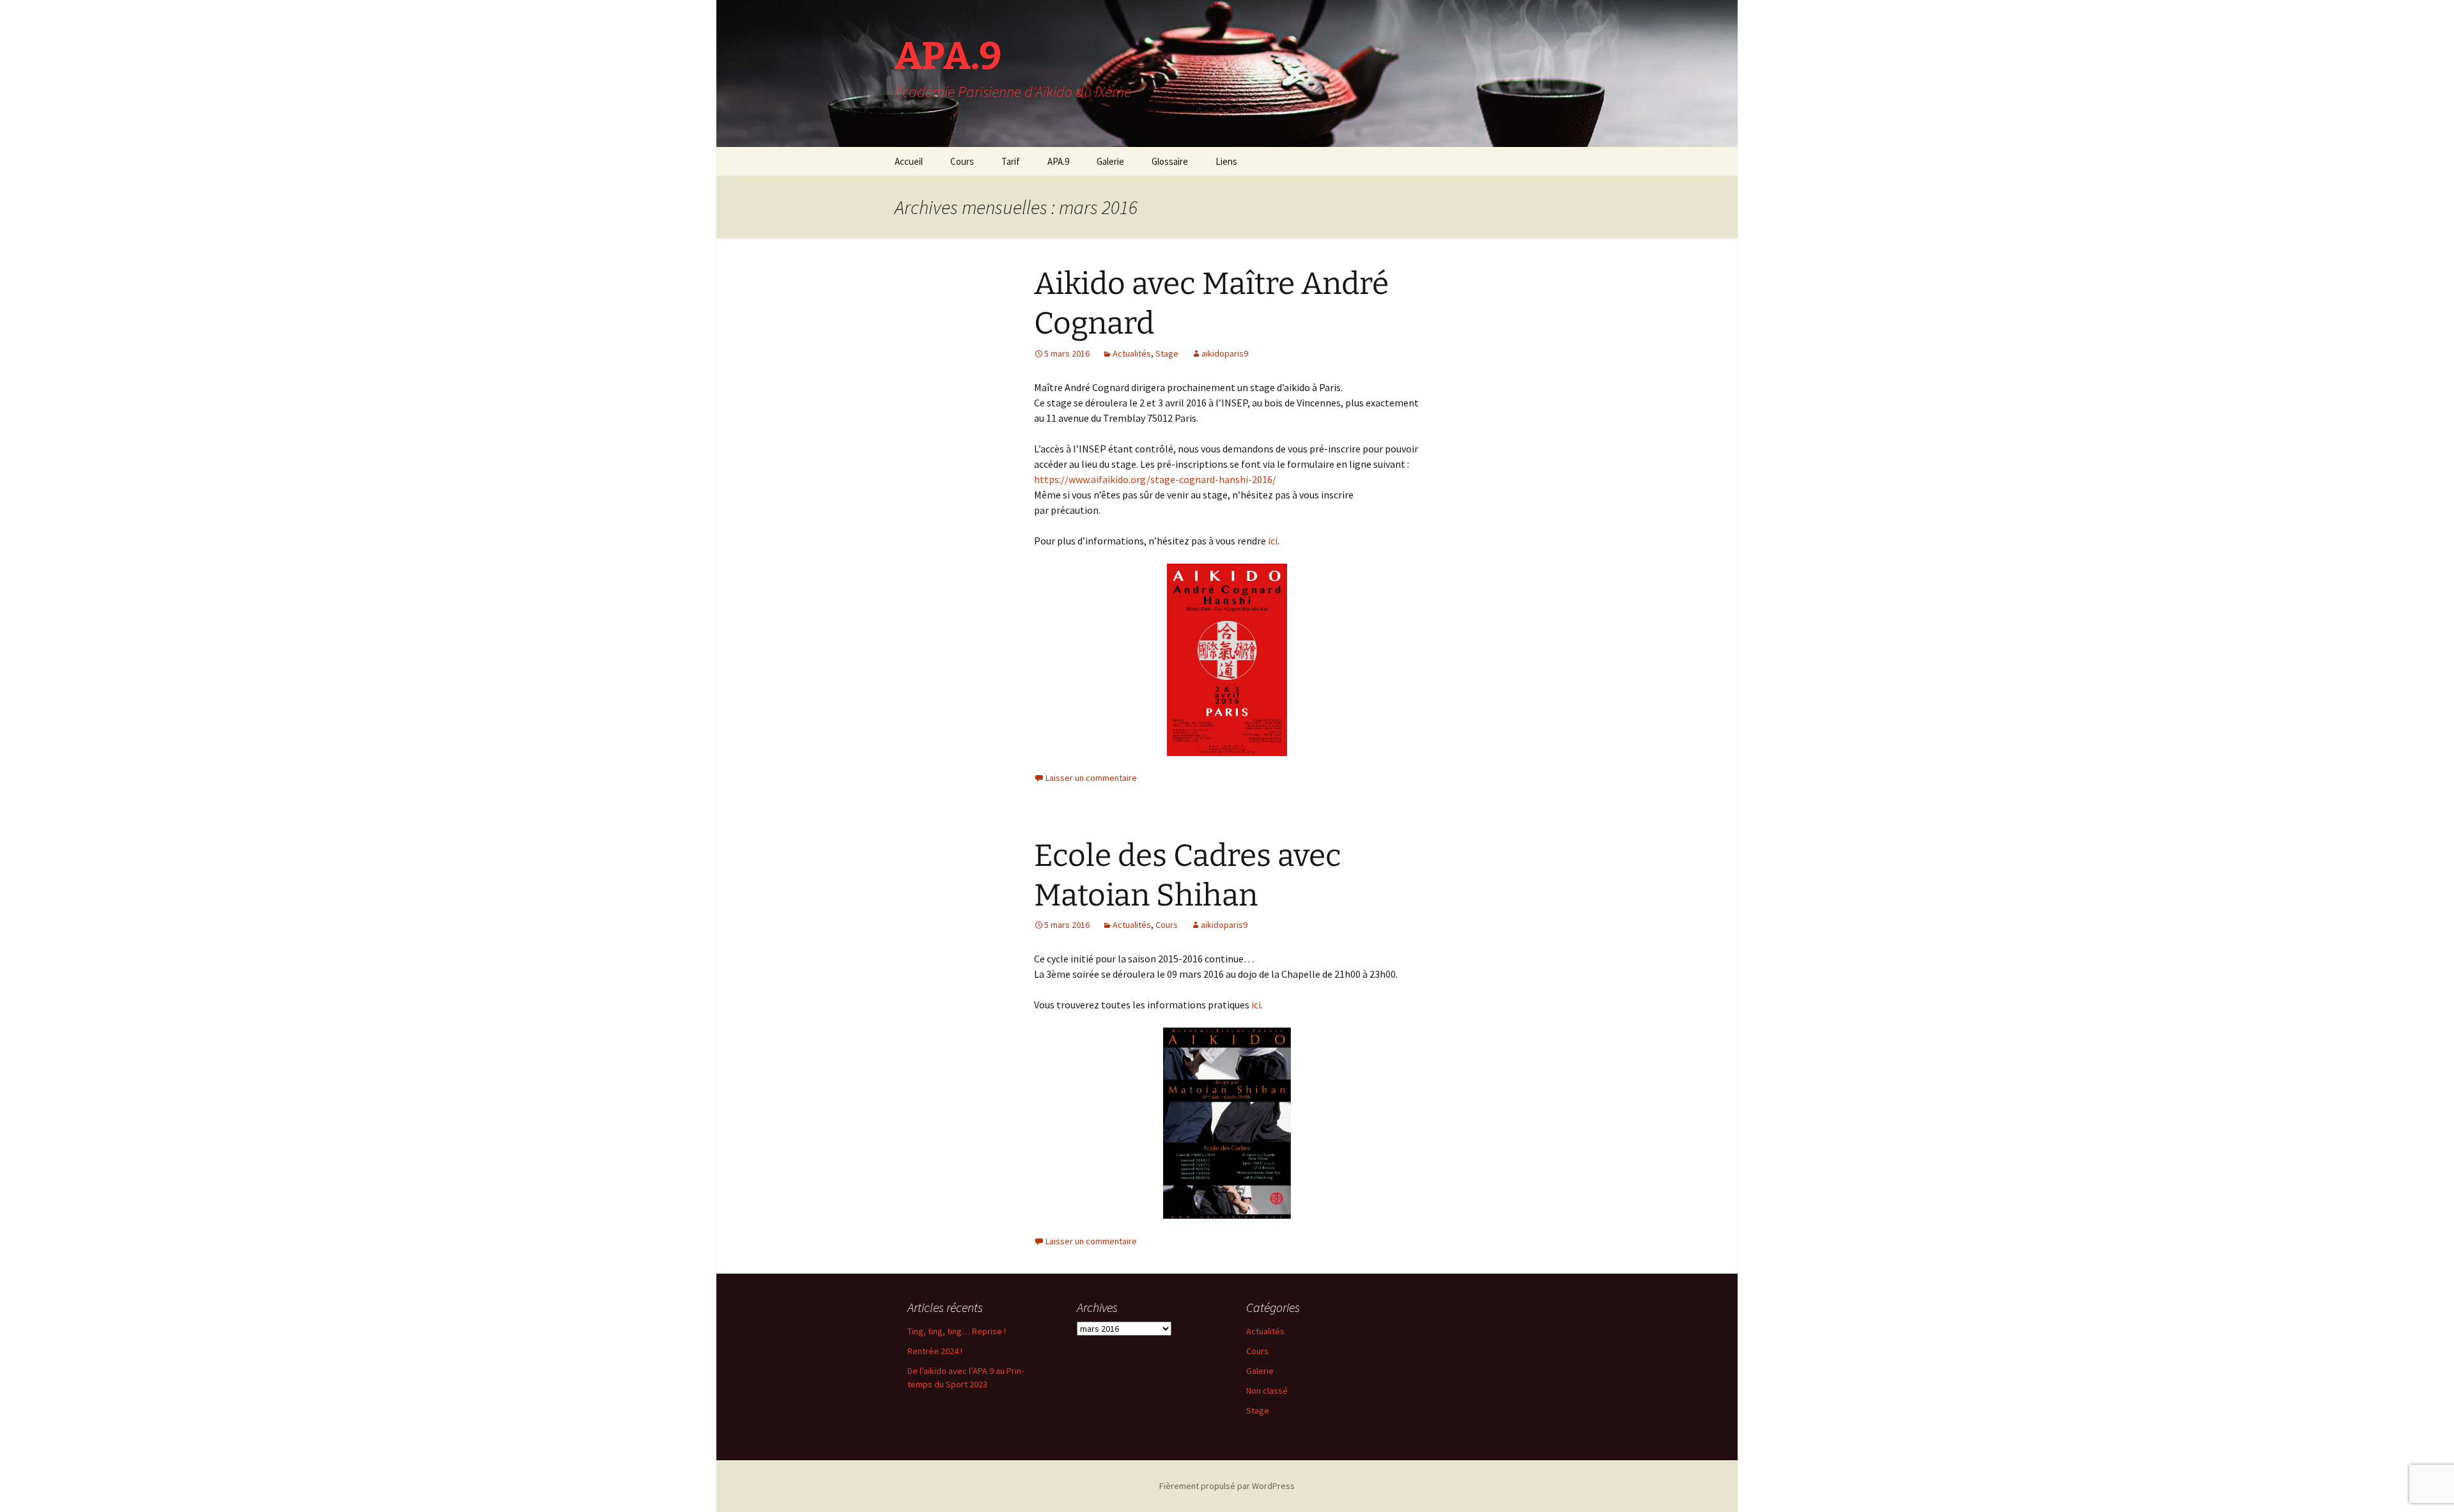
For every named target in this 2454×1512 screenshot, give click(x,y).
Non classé (1267, 1391)
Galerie (1110, 161)
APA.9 (1058, 161)
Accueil (909, 161)
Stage (1167, 353)
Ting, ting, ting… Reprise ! (957, 1331)
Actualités (1132, 353)
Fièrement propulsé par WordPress (1227, 1486)
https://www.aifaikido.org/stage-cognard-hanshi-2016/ (1155, 479)
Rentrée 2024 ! (935, 1351)
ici (1273, 541)
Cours (962, 161)
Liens (1226, 161)
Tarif (1011, 161)
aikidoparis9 (1225, 353)
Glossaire (1170, 161)
